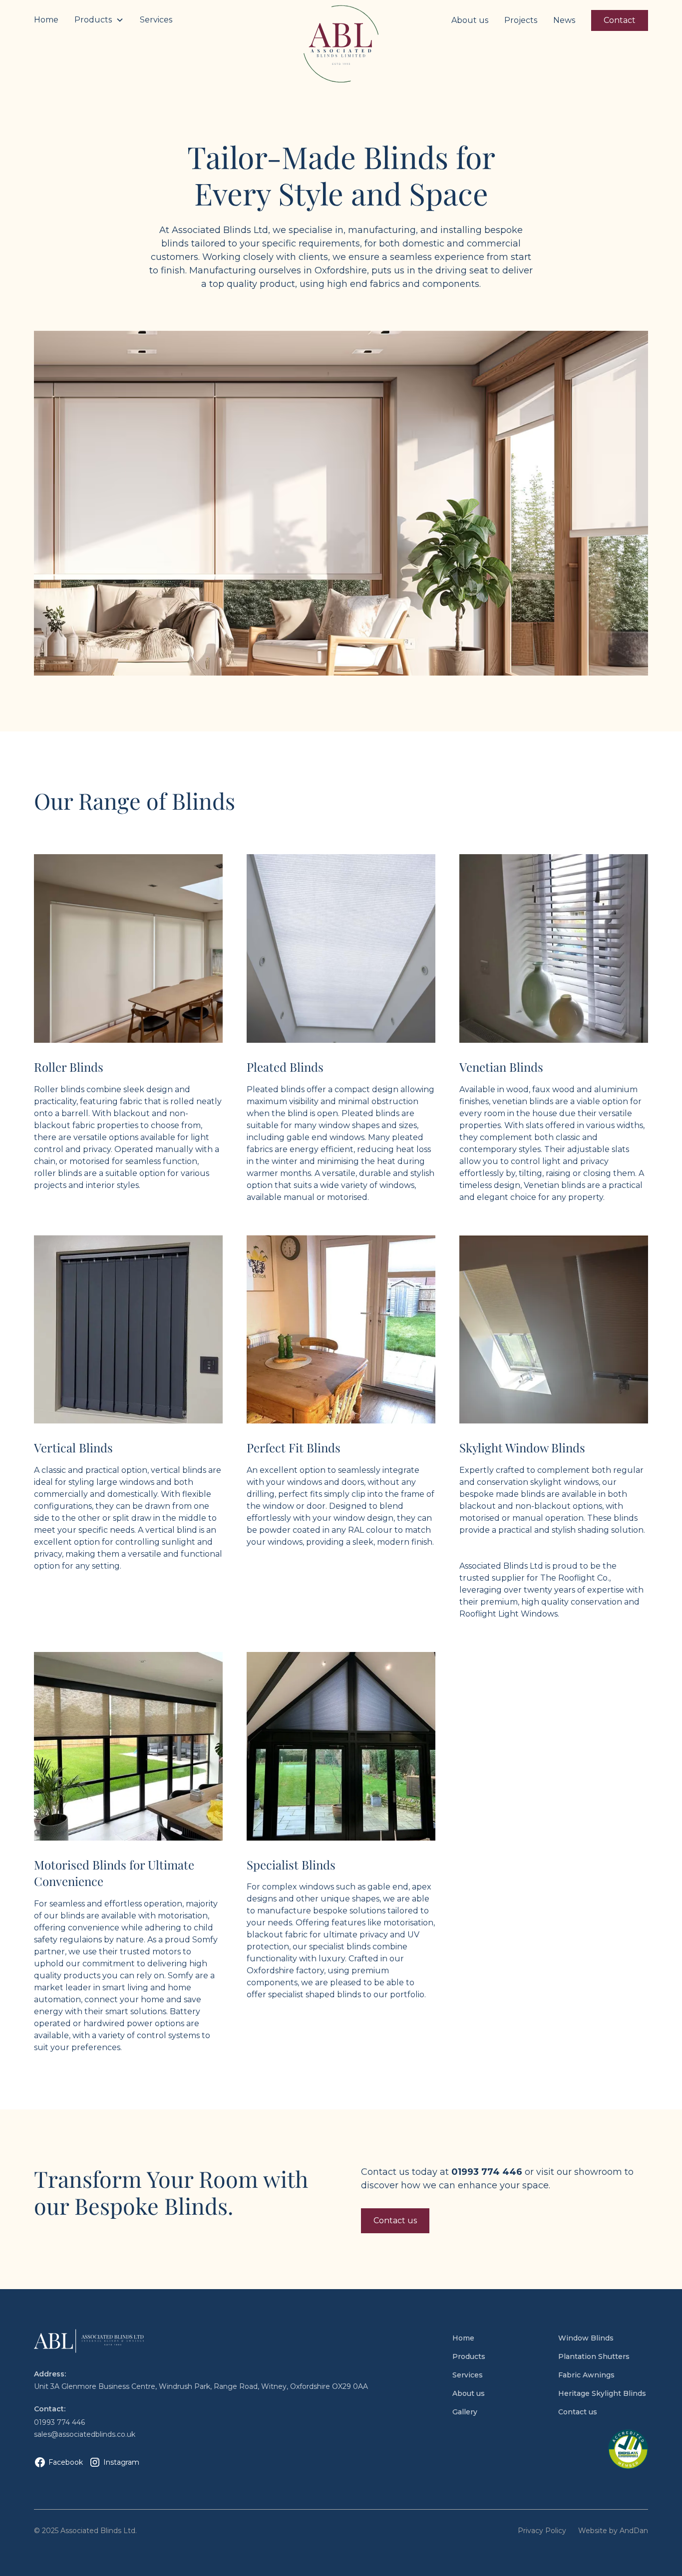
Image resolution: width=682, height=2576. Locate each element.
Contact (620, 20)
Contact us (395, 2221)
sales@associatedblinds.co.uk (85, 2434)
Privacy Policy (542, 2531)
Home (46, 20)
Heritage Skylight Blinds (602, 2393)
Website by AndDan (613, 2531)
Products (469, 2356)
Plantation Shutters (594, 2356)
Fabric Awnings (586, 2375)
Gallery (465, 2412)
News (564, 20)
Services (156, 20)
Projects (521, 20)
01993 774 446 (59, 2422)
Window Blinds (586, 2338)
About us (470, 20)
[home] (341, 44)
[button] (99, 20)
